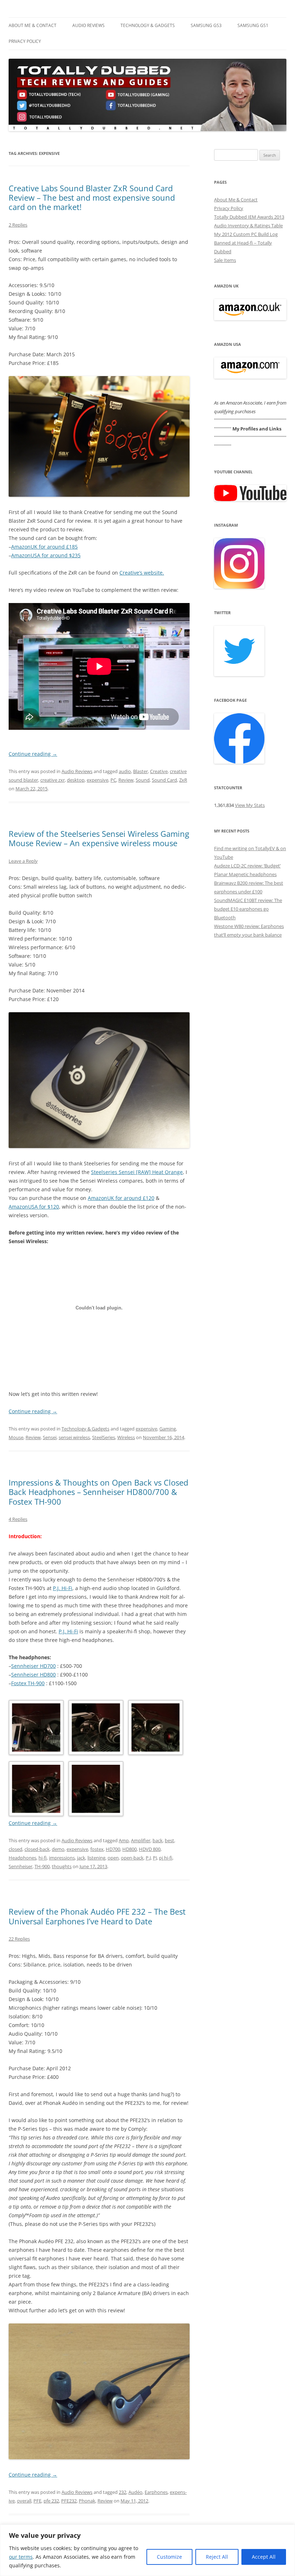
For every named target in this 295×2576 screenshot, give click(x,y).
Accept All (264, 2557)
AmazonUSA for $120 (34, 1207)
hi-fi (43, 1858)
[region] (147, 2550)
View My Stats (250, 805)
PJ (155, 1858)
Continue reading (33, 754)
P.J (148, 1858)
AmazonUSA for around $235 (46, 555)
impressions (62, 1858)
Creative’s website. (142, 573)
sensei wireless (74, 1437)
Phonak (87, 2501)
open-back (132, 1858)
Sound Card (164, 780)
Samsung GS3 (206, 25)
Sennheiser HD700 (33, 1666)
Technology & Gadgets (148, 25)
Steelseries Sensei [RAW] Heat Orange (137, 1172)
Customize (169, 2557)
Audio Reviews (88, 25)
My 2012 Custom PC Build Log (246, 234)
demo (58, 1849)
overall (24, 2501)
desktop (76, 780)
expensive (97, 780)
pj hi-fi (166, 1858)
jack (81, 1858)
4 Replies (18, 1519)
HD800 (130, 1849)
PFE (37, 2501)
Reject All (217, 2557)
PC (113, 780)
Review (126, 780)
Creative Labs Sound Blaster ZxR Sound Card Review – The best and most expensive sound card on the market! (92, 198)
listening (96, 1858)
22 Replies (19, 1939)
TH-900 (42, 1866)
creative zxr (53, 780)
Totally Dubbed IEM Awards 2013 (249, 217)
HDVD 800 (150, 1849)
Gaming (168, 1429)
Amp (124, 1840)
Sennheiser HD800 (33, 1675)
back (158, 1840)
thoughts (62, 1866)
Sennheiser (21, 1866)
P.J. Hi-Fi (63, 1588)
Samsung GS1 (253, 25)
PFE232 (69, 2501)
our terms (21, 2557)
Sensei (50, 1437)
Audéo (135, 2492)
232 (122, 2492)
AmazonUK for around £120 (121, 1198)
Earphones (156, 2492)
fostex (97, 1849)
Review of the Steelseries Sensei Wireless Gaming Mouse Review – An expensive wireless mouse (99, 838)
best (169, 1840)
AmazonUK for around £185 (44, 547)
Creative (159, 771)
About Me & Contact (33, 25)
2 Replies (18, 225)
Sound (143, 780)
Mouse (16, 1437)
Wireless (126, 1437)
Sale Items (225, 260)
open (113, 1858)
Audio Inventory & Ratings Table (248, 226)
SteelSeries (104, 1437)
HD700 (113, 1849)
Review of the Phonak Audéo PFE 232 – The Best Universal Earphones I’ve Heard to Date (97, 1916)
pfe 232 (51, 2501)
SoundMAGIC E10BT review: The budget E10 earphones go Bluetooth (248, 909)
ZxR (183, 780)
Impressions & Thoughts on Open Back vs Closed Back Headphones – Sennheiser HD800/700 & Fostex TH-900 (98, 1492)
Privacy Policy (25, 41)
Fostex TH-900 (28, 1683)
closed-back (37, 1849)
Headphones (22, 1858)
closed (15, 1849)
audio (125, 771)
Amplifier (141, 1840)
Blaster (140, 771)
